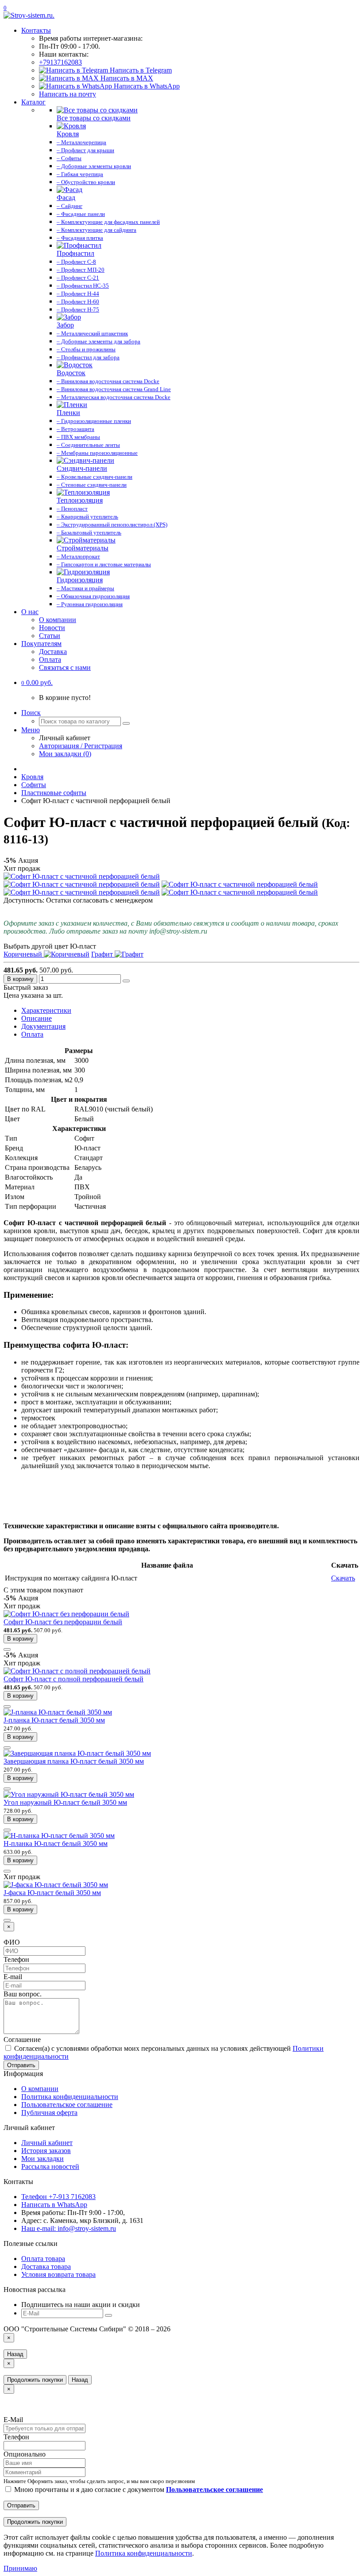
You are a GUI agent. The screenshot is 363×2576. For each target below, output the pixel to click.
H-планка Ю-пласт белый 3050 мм (56, 1844)
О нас (30, 612)
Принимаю (20, 2568)
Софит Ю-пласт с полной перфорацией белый (73, 1679)
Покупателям (41, 644)
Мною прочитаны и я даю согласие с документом (138, 2489)
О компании (58, 620)
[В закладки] (126, 981)
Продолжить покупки (35, 2380)
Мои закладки (42, 2159)
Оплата (50, 659)
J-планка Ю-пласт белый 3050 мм (54, 1720)
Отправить (21, 2065)
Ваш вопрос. (23, 1994)
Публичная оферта (49, 2113)
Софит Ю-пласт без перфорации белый (63, 1622)
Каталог (33, 102)
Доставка (53, 652)
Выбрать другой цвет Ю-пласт (50, 946)
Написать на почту (68, 94)
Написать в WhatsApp (146, 86)
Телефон (16, 1959)
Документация (43, 1026)
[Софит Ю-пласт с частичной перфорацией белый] (82, 876)
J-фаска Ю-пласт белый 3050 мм (52, 1893)
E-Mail (13, 2420)
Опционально (25, 2454)
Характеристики (46, 1010)
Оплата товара (43, 2259)
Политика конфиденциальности (70, 2097)
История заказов (46, 2151)
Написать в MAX (126, 78)
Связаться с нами (65, 667)
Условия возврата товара (58, 2274)
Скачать (343, 1578)
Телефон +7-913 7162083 (58, 2197)
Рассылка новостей (50, 2167)
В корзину (20, 979)
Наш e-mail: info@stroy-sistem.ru (69, 2228)
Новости (52, 628)
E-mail (13, 1977)
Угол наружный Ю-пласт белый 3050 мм (65, 1802)
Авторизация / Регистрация (81, 746)
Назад (15, 2354)
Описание (37, 1018)
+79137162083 (60, 62)
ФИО (12, 1942)
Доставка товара (46, 2266)
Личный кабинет (47, 2143)
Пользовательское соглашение (67, 2105)
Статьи (50, 636)
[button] (37, 682)
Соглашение (22, 2040)
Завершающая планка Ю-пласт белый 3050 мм (74, 1761)
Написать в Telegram (140, 70)
